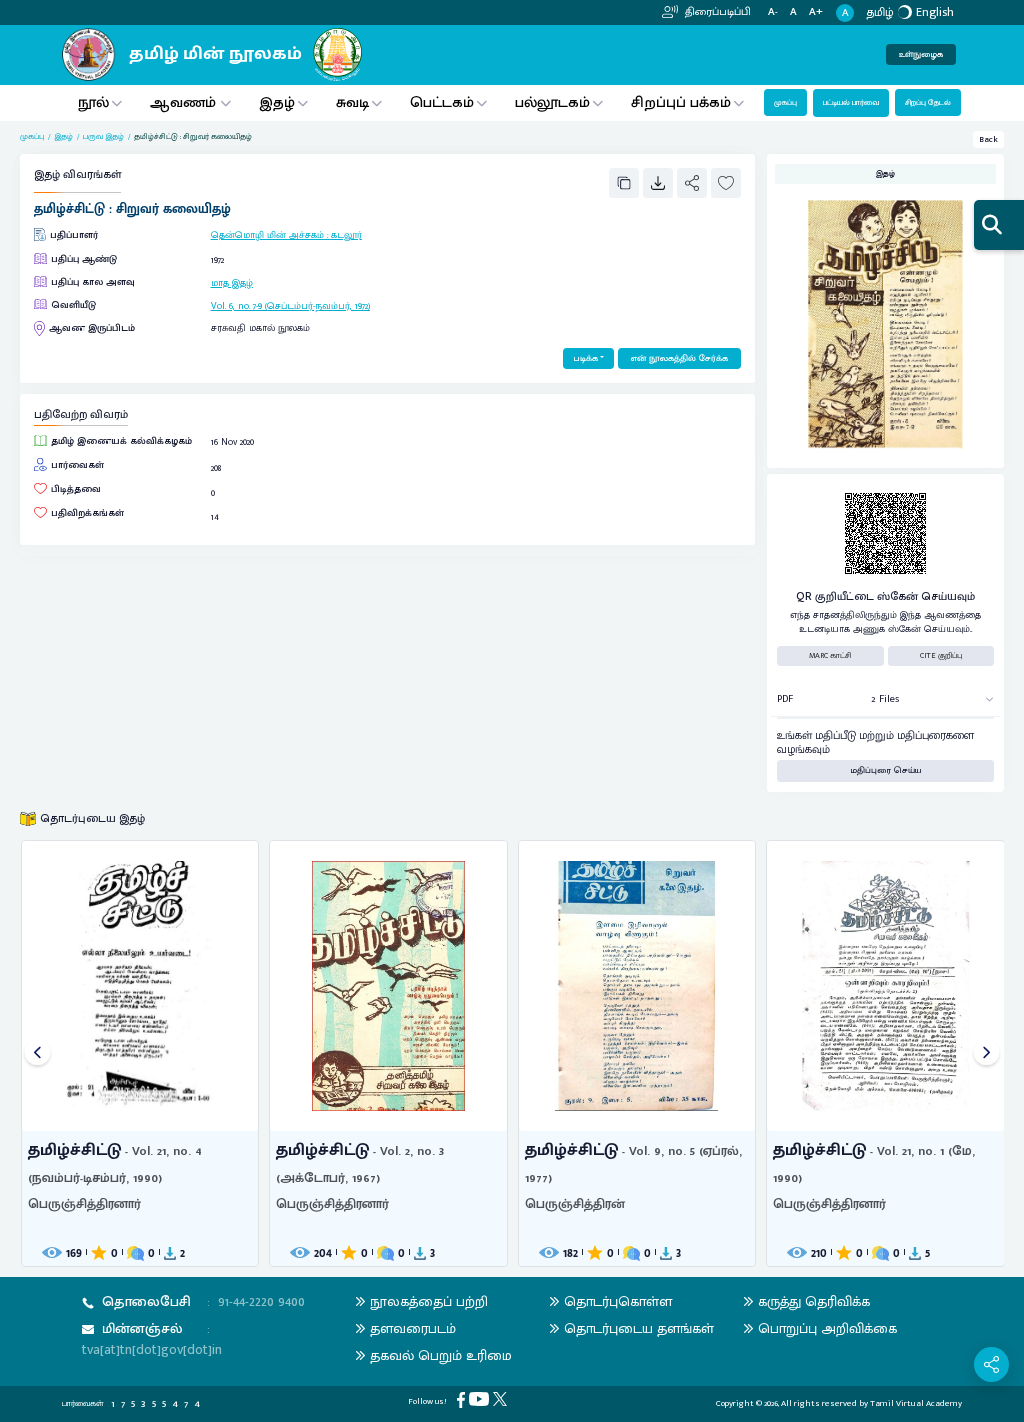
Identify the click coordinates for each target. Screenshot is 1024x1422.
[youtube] (481, 1398)
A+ (816, 12)
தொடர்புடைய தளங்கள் (639, 1328)
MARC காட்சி (830, 655)
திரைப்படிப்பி (716, 12)
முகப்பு (785, 102)
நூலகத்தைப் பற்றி (429, 1301)
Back (988, 139)
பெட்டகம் (442, 102)
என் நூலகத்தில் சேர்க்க (679, 358)
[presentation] (37, 1053)
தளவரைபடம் (413, 1328)
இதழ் (277, 102)
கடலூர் (346, 235)
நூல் (93, 102)
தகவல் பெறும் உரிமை (441, 1355)
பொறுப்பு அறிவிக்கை (827, 1328)
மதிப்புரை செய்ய (886, 770)
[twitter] (502, 1398)
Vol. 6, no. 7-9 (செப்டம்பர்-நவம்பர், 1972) (290, 306)
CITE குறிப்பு (941, 655)
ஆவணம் (185, 102)
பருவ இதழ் (103, 137)
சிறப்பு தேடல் (928, 102)
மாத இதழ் (232, 283)
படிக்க (585, 358)
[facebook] (463, 1399)
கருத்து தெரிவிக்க (814, 1301)
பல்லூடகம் (552, 102)
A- (773, 12)
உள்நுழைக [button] (921, 54)
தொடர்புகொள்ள (618, 1301)
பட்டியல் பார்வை (851, 102)
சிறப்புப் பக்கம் (681, 102)
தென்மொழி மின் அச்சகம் (267, 235)
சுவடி (352, 102)
